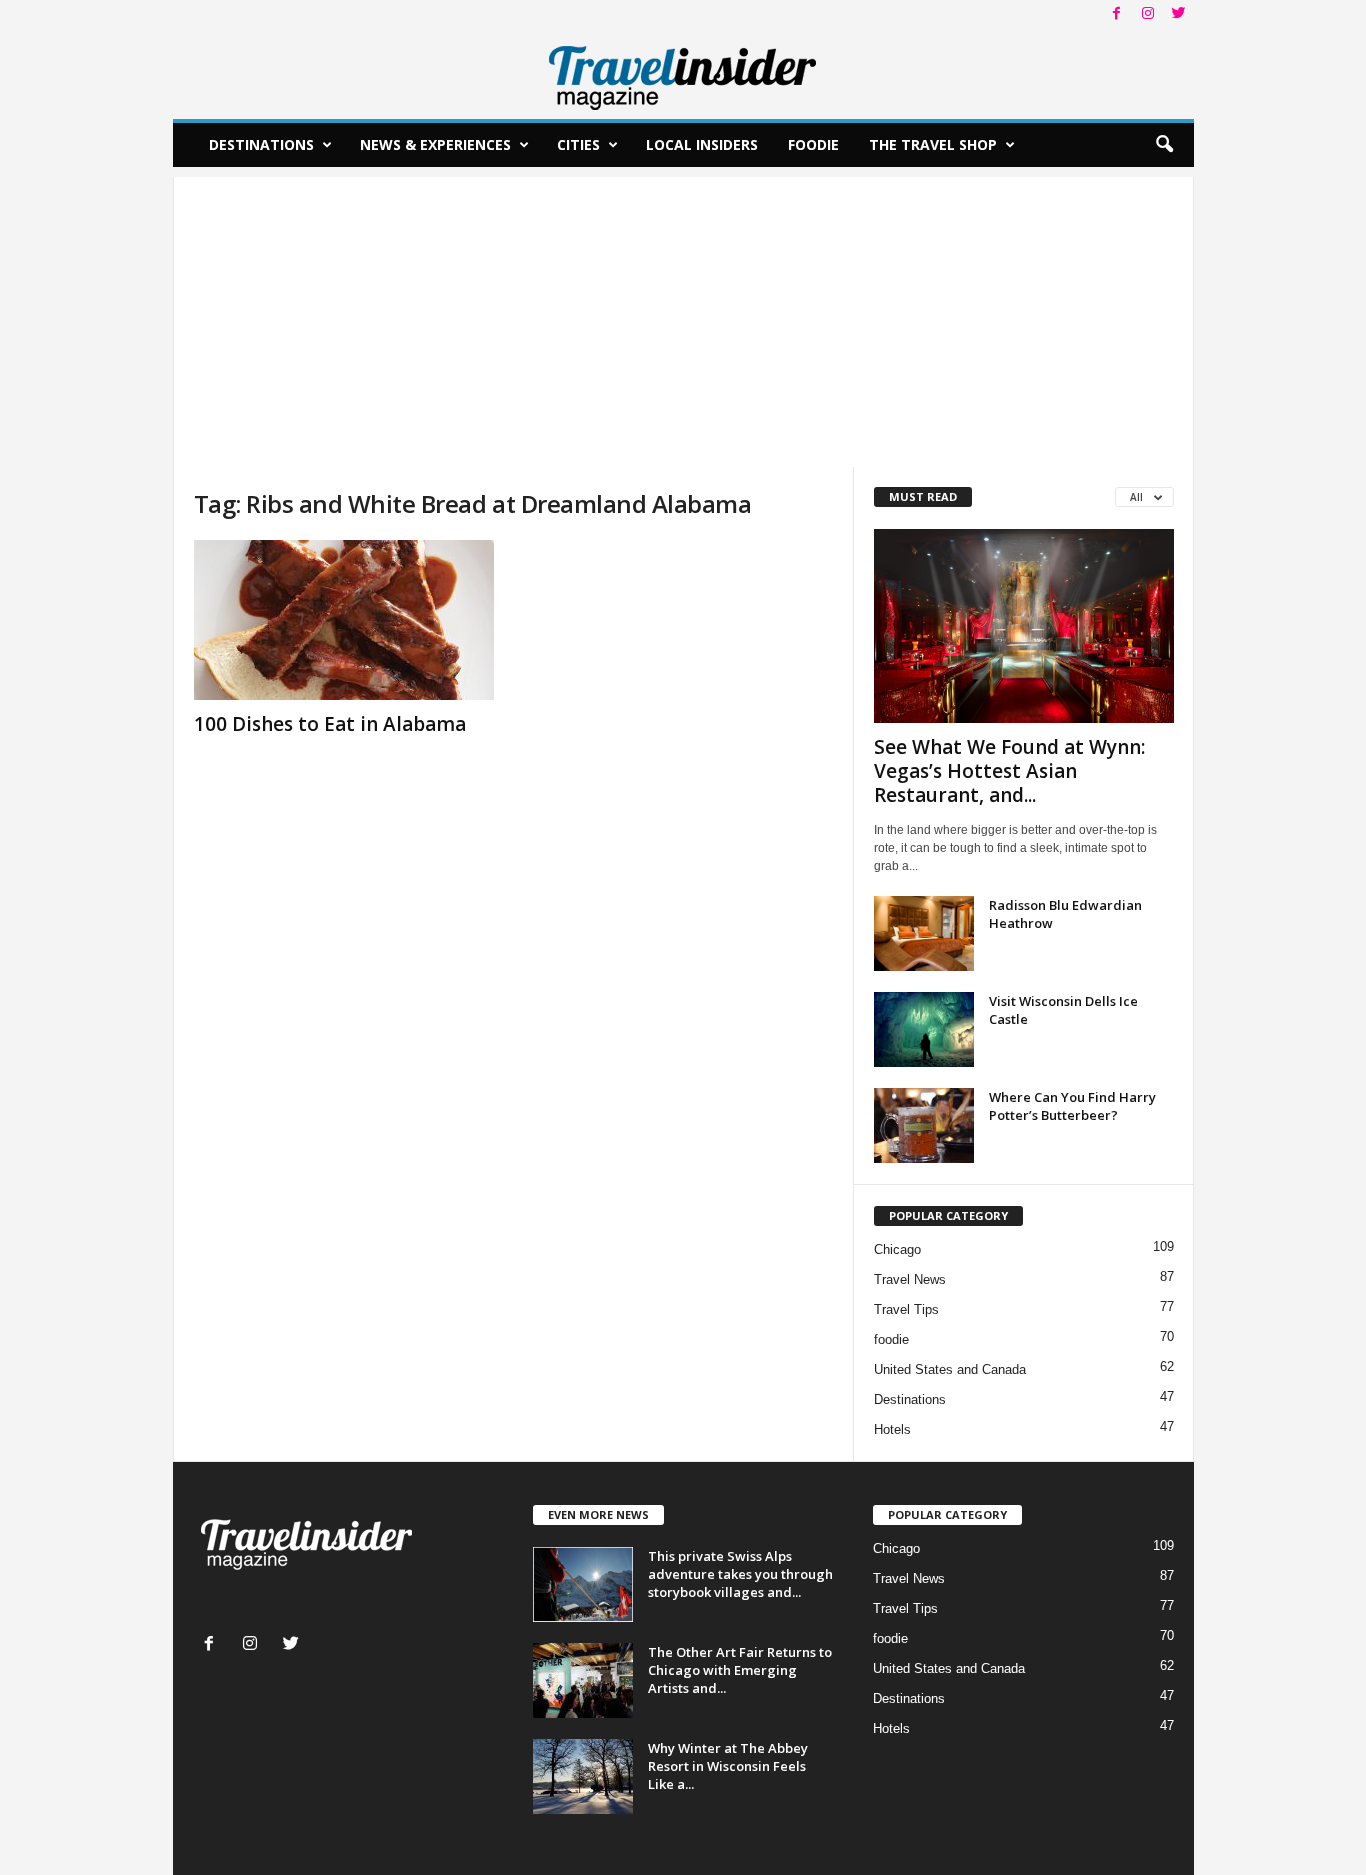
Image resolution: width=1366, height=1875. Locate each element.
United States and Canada (950, 1369)
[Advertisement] (683, 317)
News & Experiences (435, 144)
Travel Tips (906, 1309)
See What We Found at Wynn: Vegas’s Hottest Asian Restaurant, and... (1009, 771)
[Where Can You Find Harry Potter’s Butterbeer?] (924, 1125)
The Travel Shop (933, 144)
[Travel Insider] (683, 74)
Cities (578, 144)
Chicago (897, 1249)
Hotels (892, 1429)
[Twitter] (1179, 14)
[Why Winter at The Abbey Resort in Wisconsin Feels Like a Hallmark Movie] (583, 1776)
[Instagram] (1148, 14)
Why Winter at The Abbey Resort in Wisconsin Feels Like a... (728, 1766)
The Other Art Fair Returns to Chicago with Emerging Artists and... (740, 1670)
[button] (1164, 145)
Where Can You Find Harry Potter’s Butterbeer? (1072, 1106)
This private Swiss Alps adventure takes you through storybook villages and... (740, 1574)
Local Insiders (702, 144)
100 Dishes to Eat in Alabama (330, 724)
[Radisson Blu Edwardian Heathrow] (924, 933)
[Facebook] (1117, 14)
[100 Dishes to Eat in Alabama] (344, 620)
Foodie (813, 144)
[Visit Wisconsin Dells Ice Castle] (924, 1029)
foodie (891, 1339)
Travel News (910, 1279)
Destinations (261, 144)
